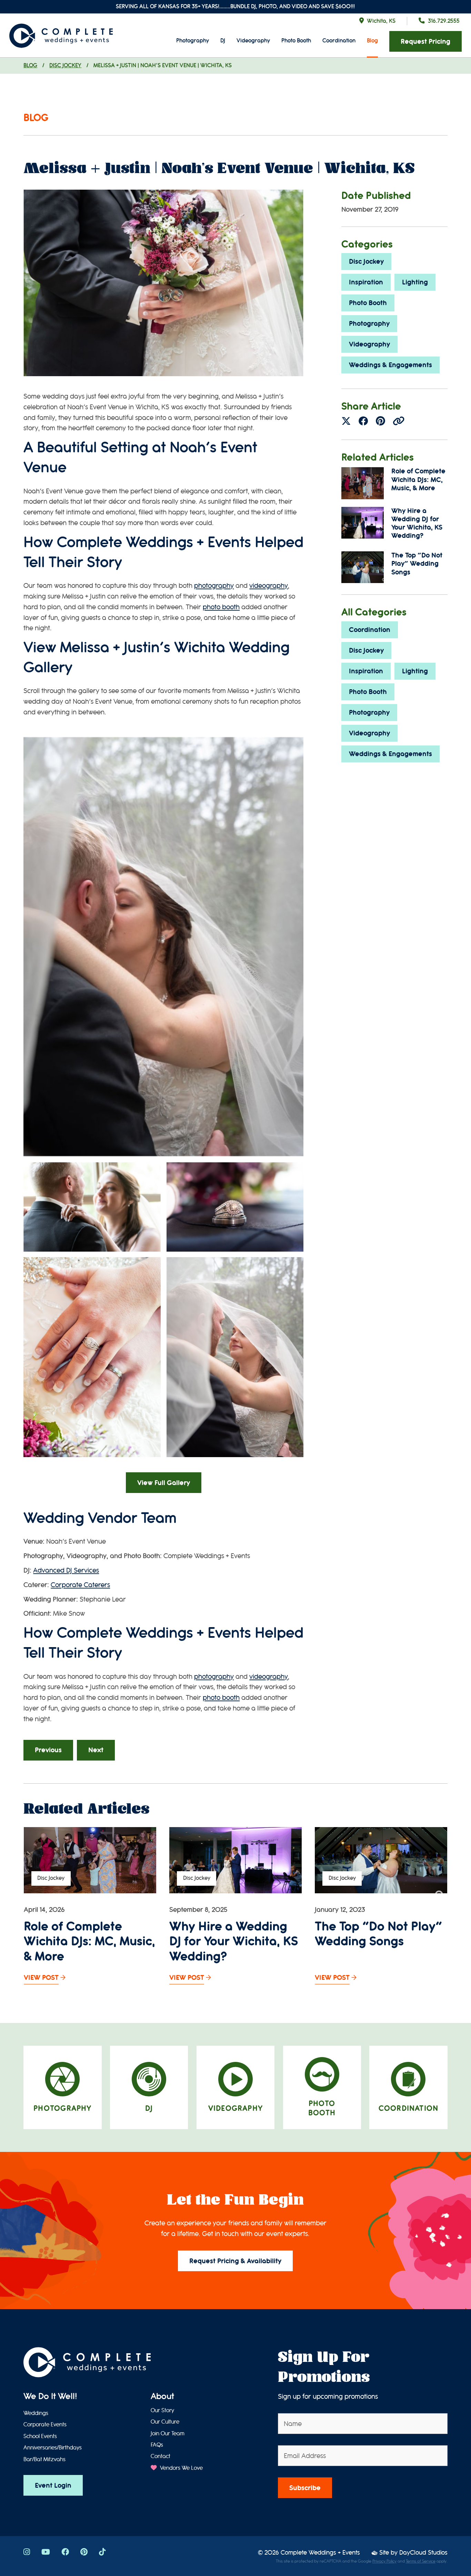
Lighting (415, 282)
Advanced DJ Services (66, 1570)
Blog (372, 41)
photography (214, 586)
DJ (223, 41)
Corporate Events (45, 2425)
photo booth (221, 607)
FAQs (157, 2445)
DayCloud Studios (423, 2553)
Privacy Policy (384, 2561)
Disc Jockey (65, 65)
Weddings (36, 2413)
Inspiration (366, 282)
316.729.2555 (444, 21)
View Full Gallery (164, 1483)
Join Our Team (168, 2434)
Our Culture (165, 2422)
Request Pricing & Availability (235, 2261)
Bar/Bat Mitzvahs (44, 2459)
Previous (48, 1750)
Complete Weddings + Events (320, 2553)
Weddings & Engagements (390, 365)
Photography (193, 41)
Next (96, 1750)
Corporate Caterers (80, 1585)
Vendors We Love (181, 2468)
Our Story (162, 2410)
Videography (253, 41)
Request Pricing (425, 42)
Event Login (53, 2485)
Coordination (339, 41)
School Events (40, 2436)
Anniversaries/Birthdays (53, 2448)
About (162, 2396)
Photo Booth (296, 41)
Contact (161, 2456)
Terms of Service (421, 2561)
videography (269, 586)
